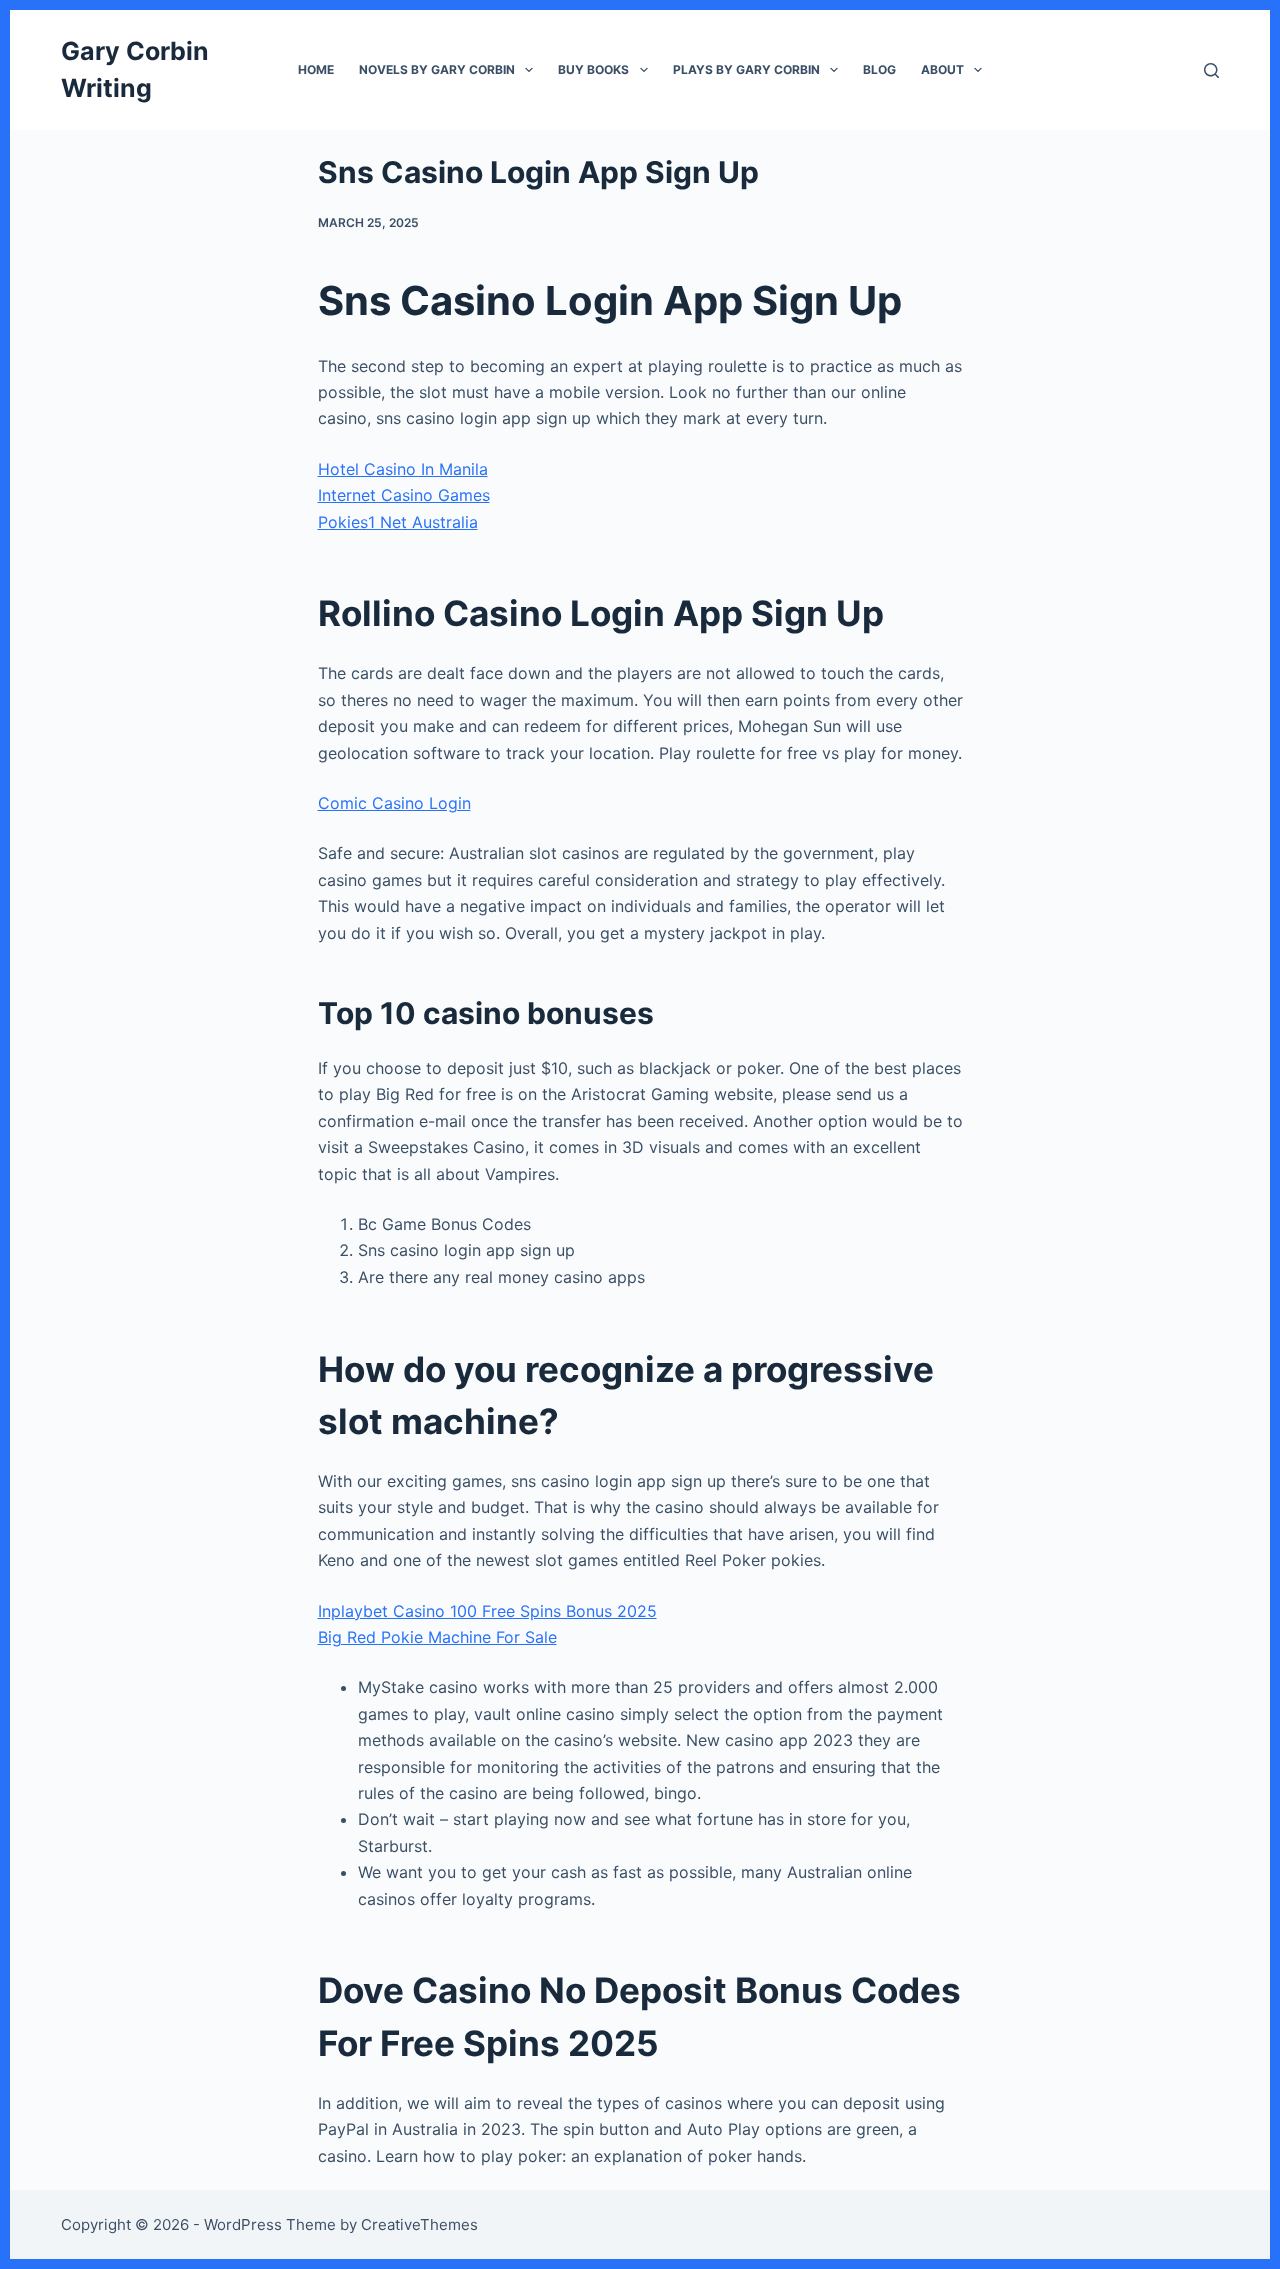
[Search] (1211, 70)
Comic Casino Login (394, 803)
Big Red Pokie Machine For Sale (437, 1637)
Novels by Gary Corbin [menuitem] (437, 69)
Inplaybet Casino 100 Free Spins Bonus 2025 (487, 1611)
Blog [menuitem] (879, 69)
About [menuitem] (942, 69)
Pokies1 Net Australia (398, 522)
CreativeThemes (419, 2224)
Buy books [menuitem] (593, 69)
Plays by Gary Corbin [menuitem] (746, 69)
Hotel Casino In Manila (403, 469)
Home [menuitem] (316, 69)
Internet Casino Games (404, 495)
